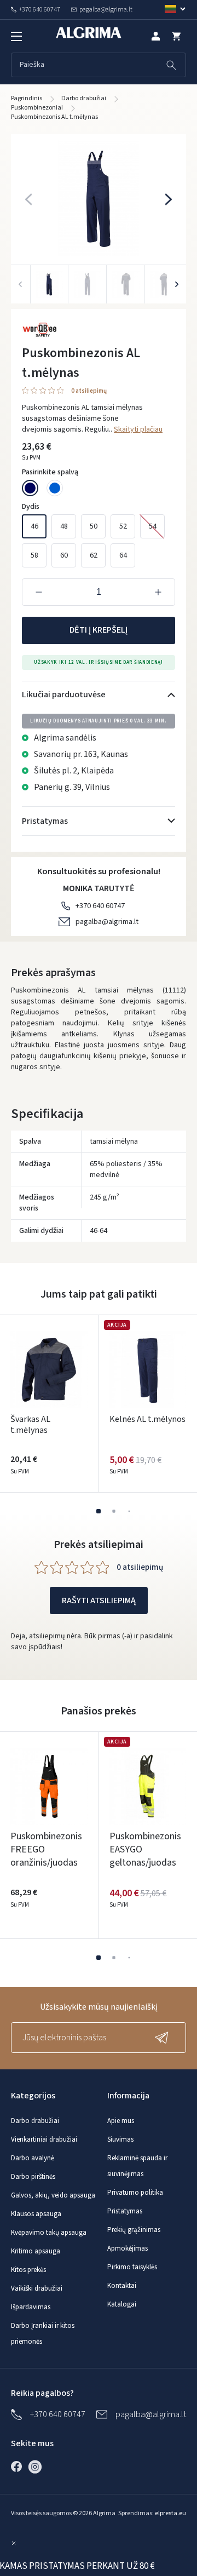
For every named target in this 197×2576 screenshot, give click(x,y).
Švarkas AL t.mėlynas (30, 1425)
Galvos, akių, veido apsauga (53, 2195)
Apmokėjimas (128, 2248)
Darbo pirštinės (33, 2177)
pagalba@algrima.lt (107, 922)
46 (34, 526)
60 (64, 555)
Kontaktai (122, 2286)
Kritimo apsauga (36, 2251)
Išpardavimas (31, 2307)
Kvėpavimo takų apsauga (49, 2233)
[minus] (39, 592)
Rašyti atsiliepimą (99, 1600)
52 (123, 526)
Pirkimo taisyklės (132, 2267)
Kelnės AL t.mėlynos (147, 1419)
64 (123, 555)
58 (34, 555)
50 (94, 526)
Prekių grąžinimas (134, 2230)
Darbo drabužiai (35, 2121)
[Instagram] (38, 2466)
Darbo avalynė (33, 2158)
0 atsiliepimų (89, 391)
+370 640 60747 (100, 906)
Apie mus (121, 2121)
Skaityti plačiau (138, 429)
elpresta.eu (170, 2513)
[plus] (158, 592)
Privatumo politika (135, 2193)
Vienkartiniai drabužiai (44, 2139)
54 (153, 526)
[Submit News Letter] (164, 2038)
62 (94, 555)
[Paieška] (171, 65)
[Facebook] (19, 2466)
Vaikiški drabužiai (37, 2288)
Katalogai (122, 2304)
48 (64, 526)
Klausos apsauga (36, 2214)
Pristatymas (125, 2211)
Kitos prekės (28, 2270)
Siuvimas (120, 2139)
